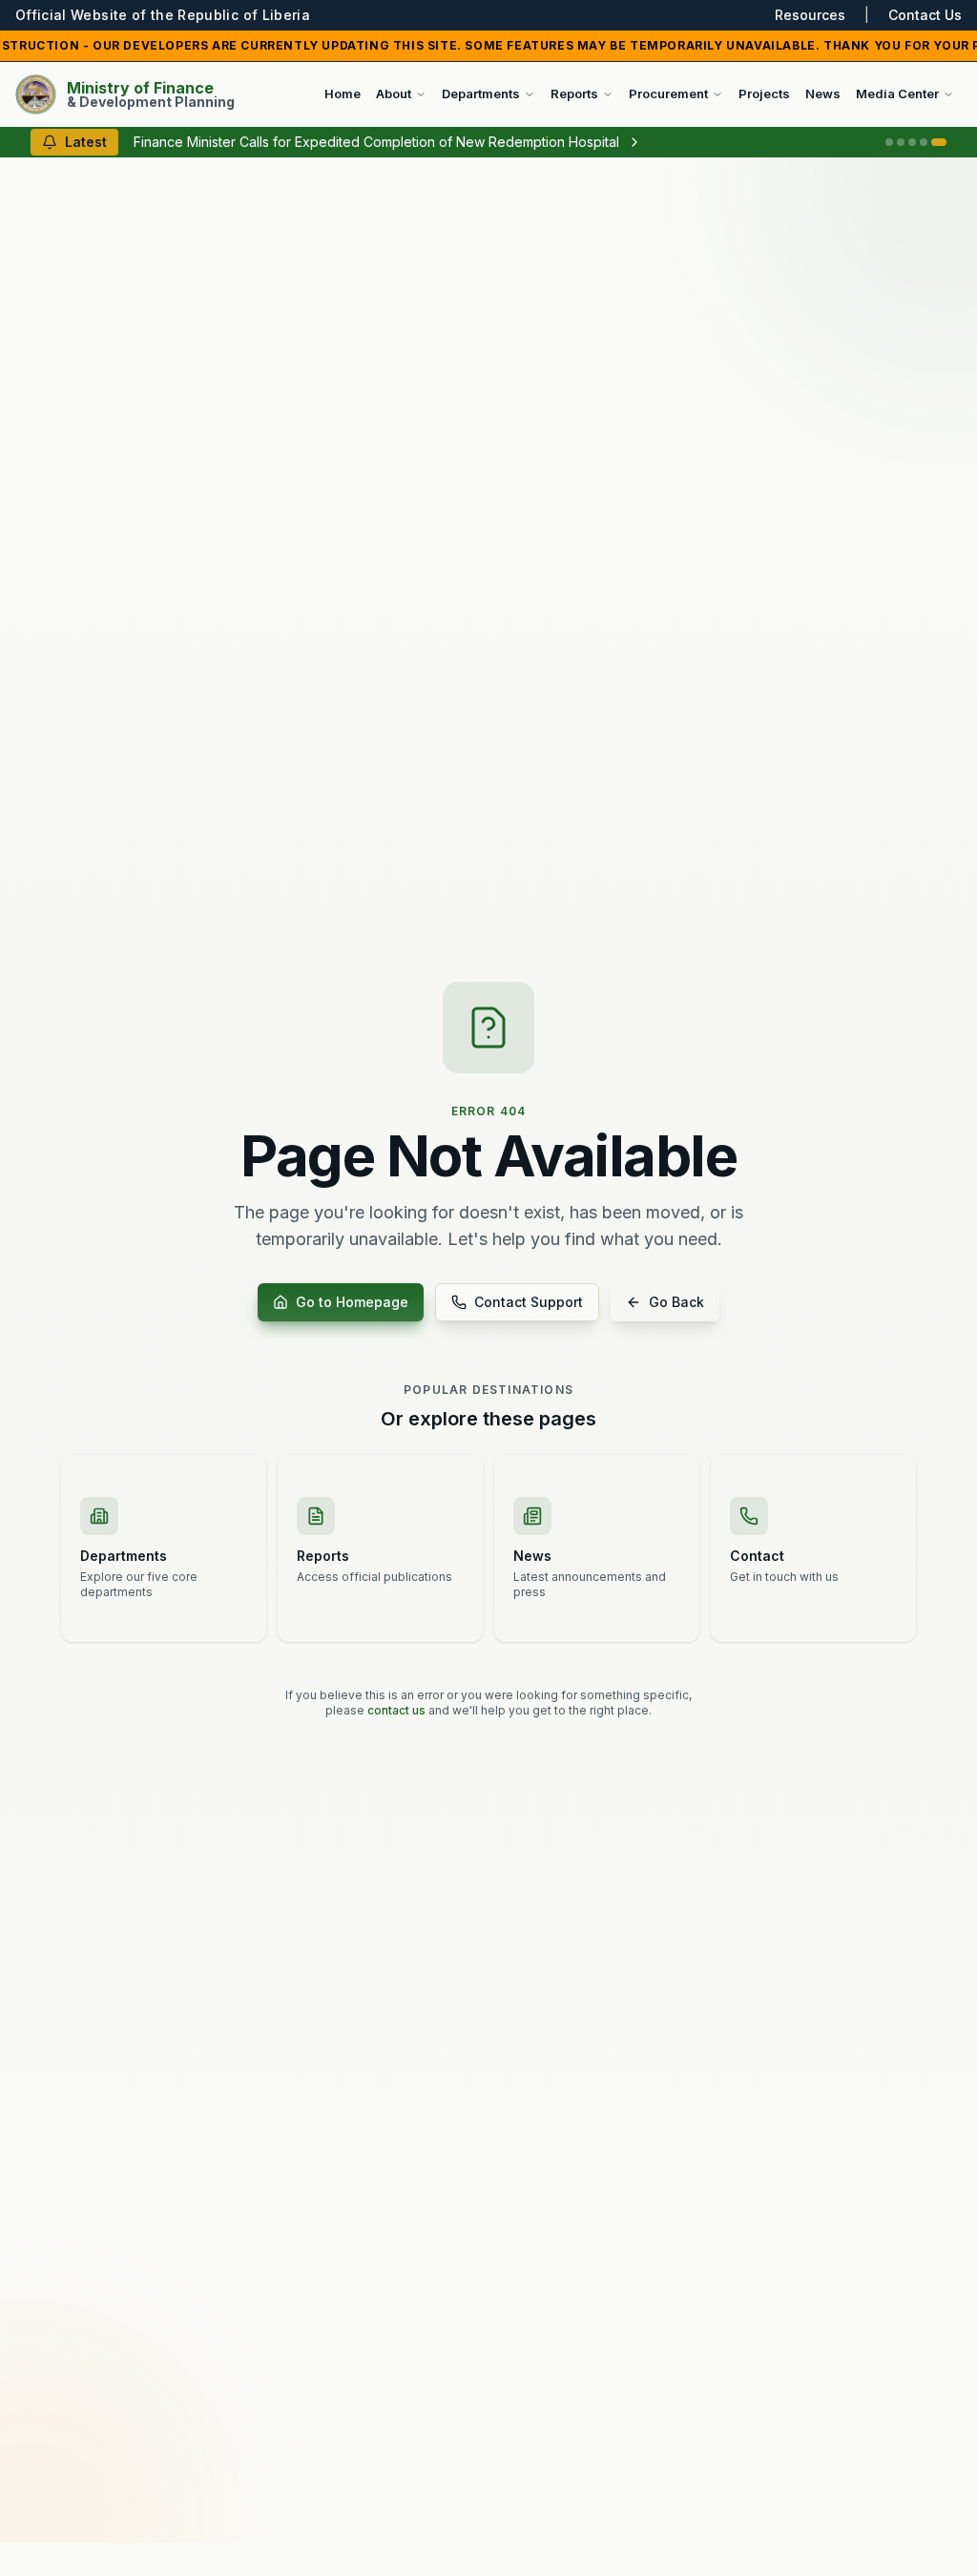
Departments (481, 93)
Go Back (676, 1302)
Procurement (668, 93)
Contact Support (529, 1302)
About (394, 93)
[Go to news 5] (939, 142)
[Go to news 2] (901, 142)
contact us (396, 1710)
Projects (764, 93)
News (823, 93)
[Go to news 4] (924, 142)
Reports (574, 93)
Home (343, 93)
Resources (810, 15)
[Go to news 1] (889, 142)
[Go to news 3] (912, 142)
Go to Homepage (352, 1302)
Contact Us (925, 15)
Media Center (897, 93)
